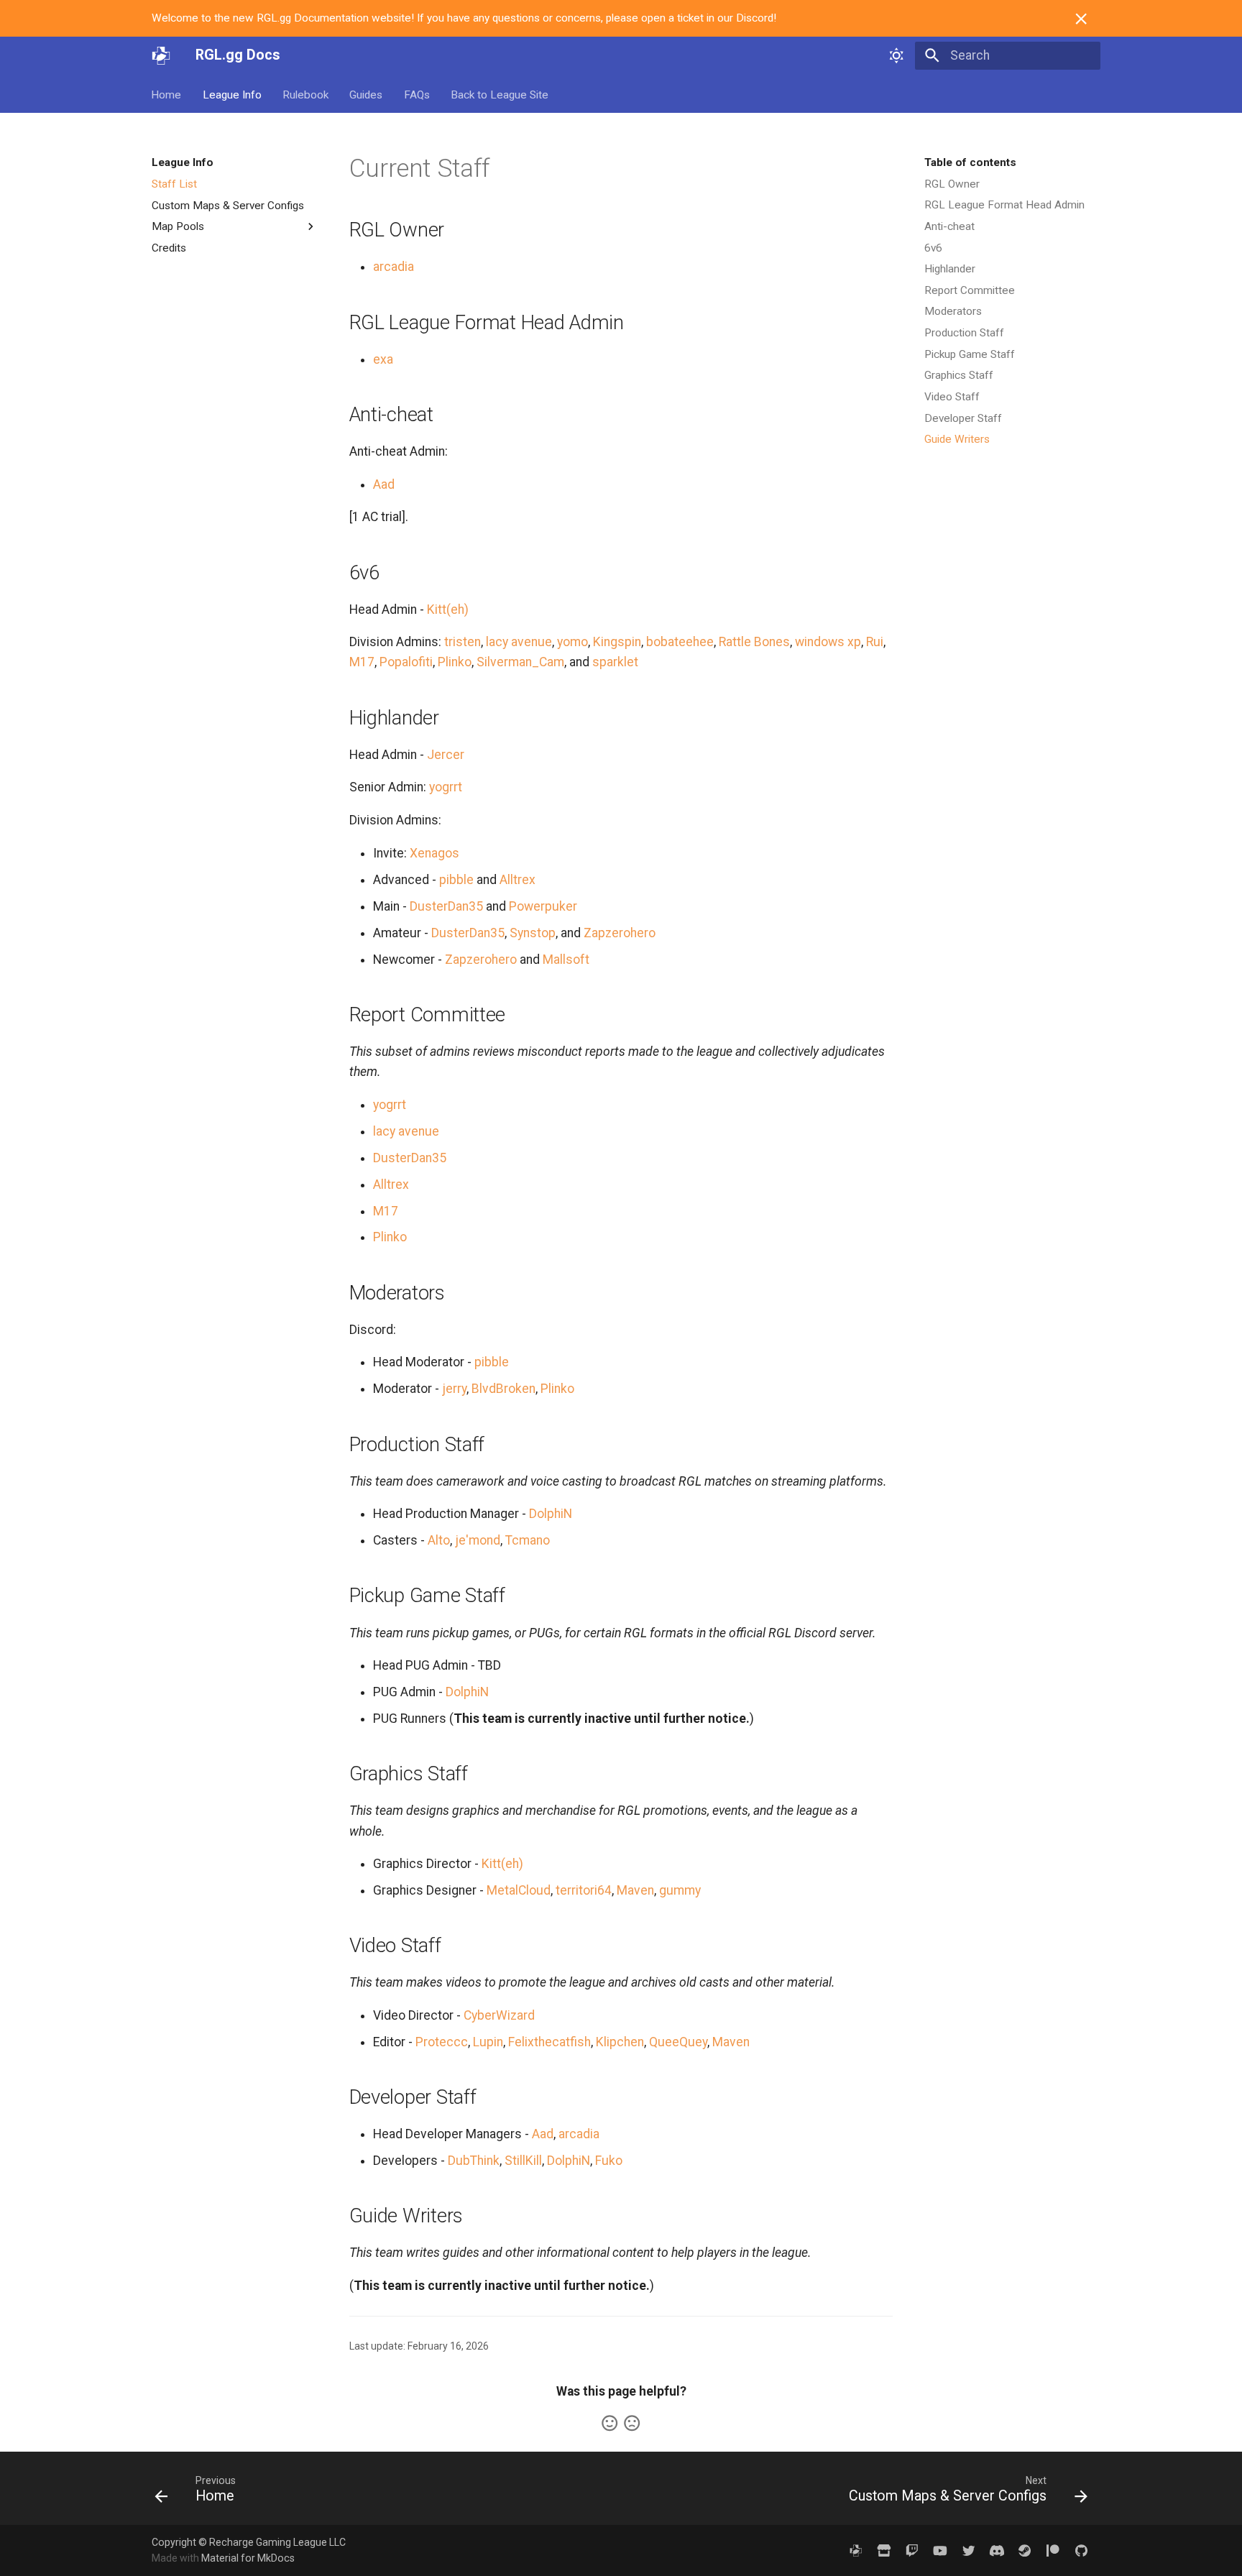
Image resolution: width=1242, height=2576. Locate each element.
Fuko (609, 2161)
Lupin (488, 2042)
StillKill (523, 2161)
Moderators (953, 311)
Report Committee (970, 290)
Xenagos (434, 853)
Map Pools (178, 226)
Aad (384, 484)
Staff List (174, 184)
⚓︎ (509, 168)
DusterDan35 (446, 906)
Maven (635, 1890)
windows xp (828, 642)
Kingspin (617, 642)
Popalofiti (406, 662)
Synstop (533, 933)
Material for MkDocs (248, 2558)
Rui (875, 642)
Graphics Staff (959, 375)
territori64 (584, 1890)
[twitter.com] (969, 2550)
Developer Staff (963, 418)
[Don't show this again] (1081, 19)
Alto (439, 1540)
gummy (680, 1890)
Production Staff (964, 333)
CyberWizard (499, 2015)
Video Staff (952, 397)
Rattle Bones (754, 642)
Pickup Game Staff (970, 354)
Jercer (446, 755)
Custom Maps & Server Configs (228, 205)
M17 (362, 662)
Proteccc (442, 2042)
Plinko (455, 662)
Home (167, 94)
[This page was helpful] (609, 2423)
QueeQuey (678, 2042)
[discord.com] (997, 2550)
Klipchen (620, 2042)
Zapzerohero (620, 933)
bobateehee (680, 642)
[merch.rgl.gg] (884, 2550)
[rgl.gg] (856, 2550)
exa (383, 359)
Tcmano (528, 1540)
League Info (232, 94)
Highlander (950, 269)
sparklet (615, 662)
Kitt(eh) (448, 609)
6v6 (933, 248)
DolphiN (551, 1514)
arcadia (394, 267)
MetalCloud (519, 1890)
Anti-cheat (949, 226)
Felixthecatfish (549, 2042)
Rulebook (305, 94)
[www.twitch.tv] (912, 2550)
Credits (169, 248)
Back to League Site (500, 94)
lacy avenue (519, 642)
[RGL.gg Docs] (161, 55)
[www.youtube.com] (940, 2550)
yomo (572, 642)
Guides (367, 94)
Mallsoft (566, 960)
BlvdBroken (503, 1389)
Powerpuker (543, 906)
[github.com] (1081, 2550)
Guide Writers (957, 439)
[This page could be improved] (632, 2423)
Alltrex (517, 880)
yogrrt (446, 787)
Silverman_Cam (520, 662)
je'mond (478, 1540)
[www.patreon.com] (1053, 2550)
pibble (456, 880)
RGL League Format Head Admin (1004, 205)
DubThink (474, 2161)
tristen (463, 642)
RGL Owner (952, 184)
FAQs (417, 94)
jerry (454, 1389)
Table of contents (970, 162)
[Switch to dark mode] (896, 55)
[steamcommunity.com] (1025, 2550)
